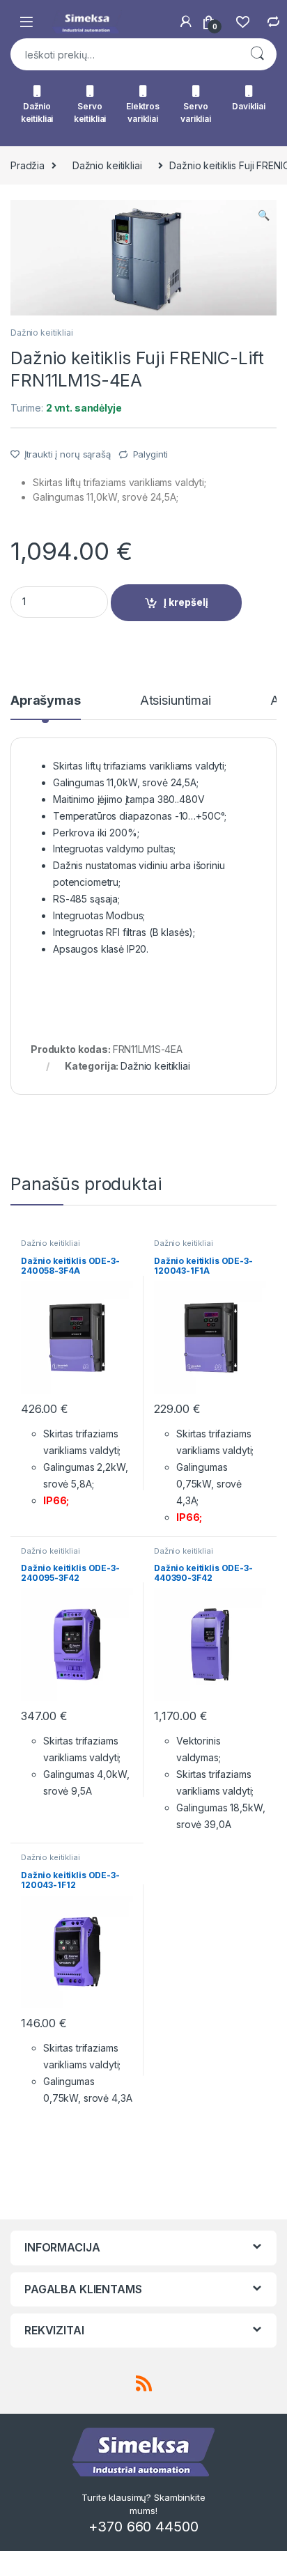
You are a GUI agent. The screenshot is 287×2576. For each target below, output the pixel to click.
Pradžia (28, 165)
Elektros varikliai (143, 112)
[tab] (46, 707)
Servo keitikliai (90, 112)
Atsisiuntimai (176, 701)
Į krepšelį (186, 602)
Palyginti (151, 454)
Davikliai (249, 106)
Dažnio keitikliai (37, 112)
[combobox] (124, 54)
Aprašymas (46, 701)
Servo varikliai (196, 112)
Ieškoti (257, 54)
